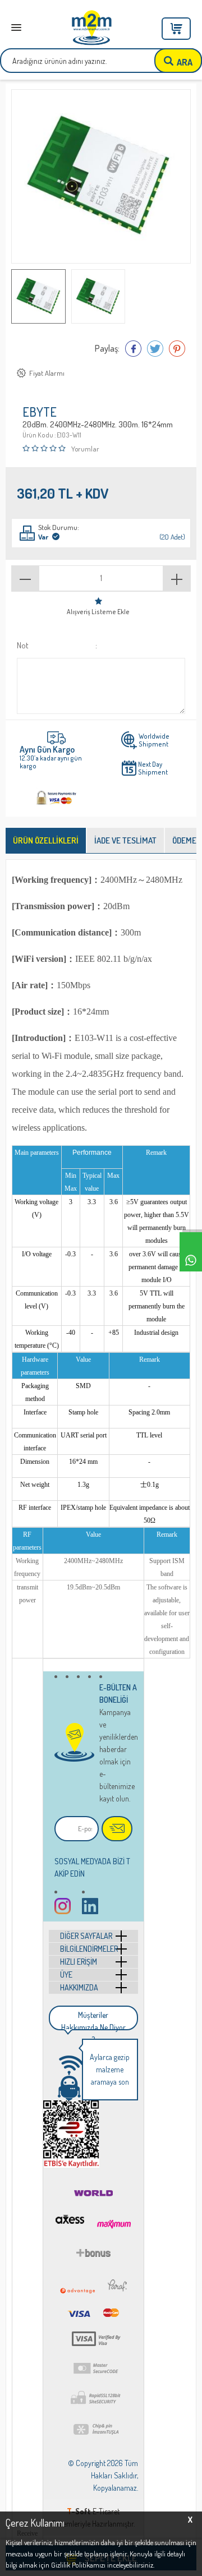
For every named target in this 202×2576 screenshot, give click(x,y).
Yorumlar (85, 449)
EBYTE (40, 413)
